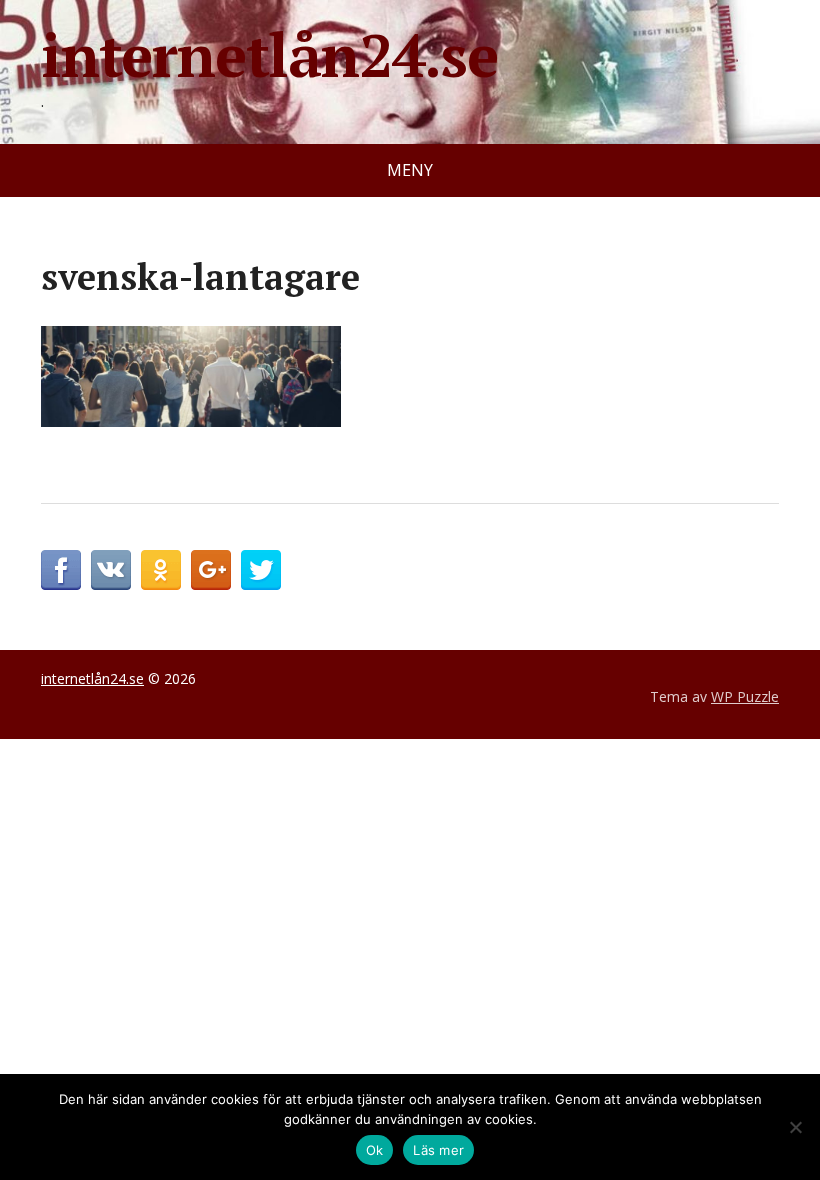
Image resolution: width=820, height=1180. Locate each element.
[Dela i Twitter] (261, 570)
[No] (795, 1127)
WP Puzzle (745, 696)
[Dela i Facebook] (61, 570)
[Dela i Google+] (211, 570)
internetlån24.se (269, 55)
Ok (375, 1150)
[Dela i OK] (161, 570)
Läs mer (438, 1150)
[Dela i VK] (111, 570)
